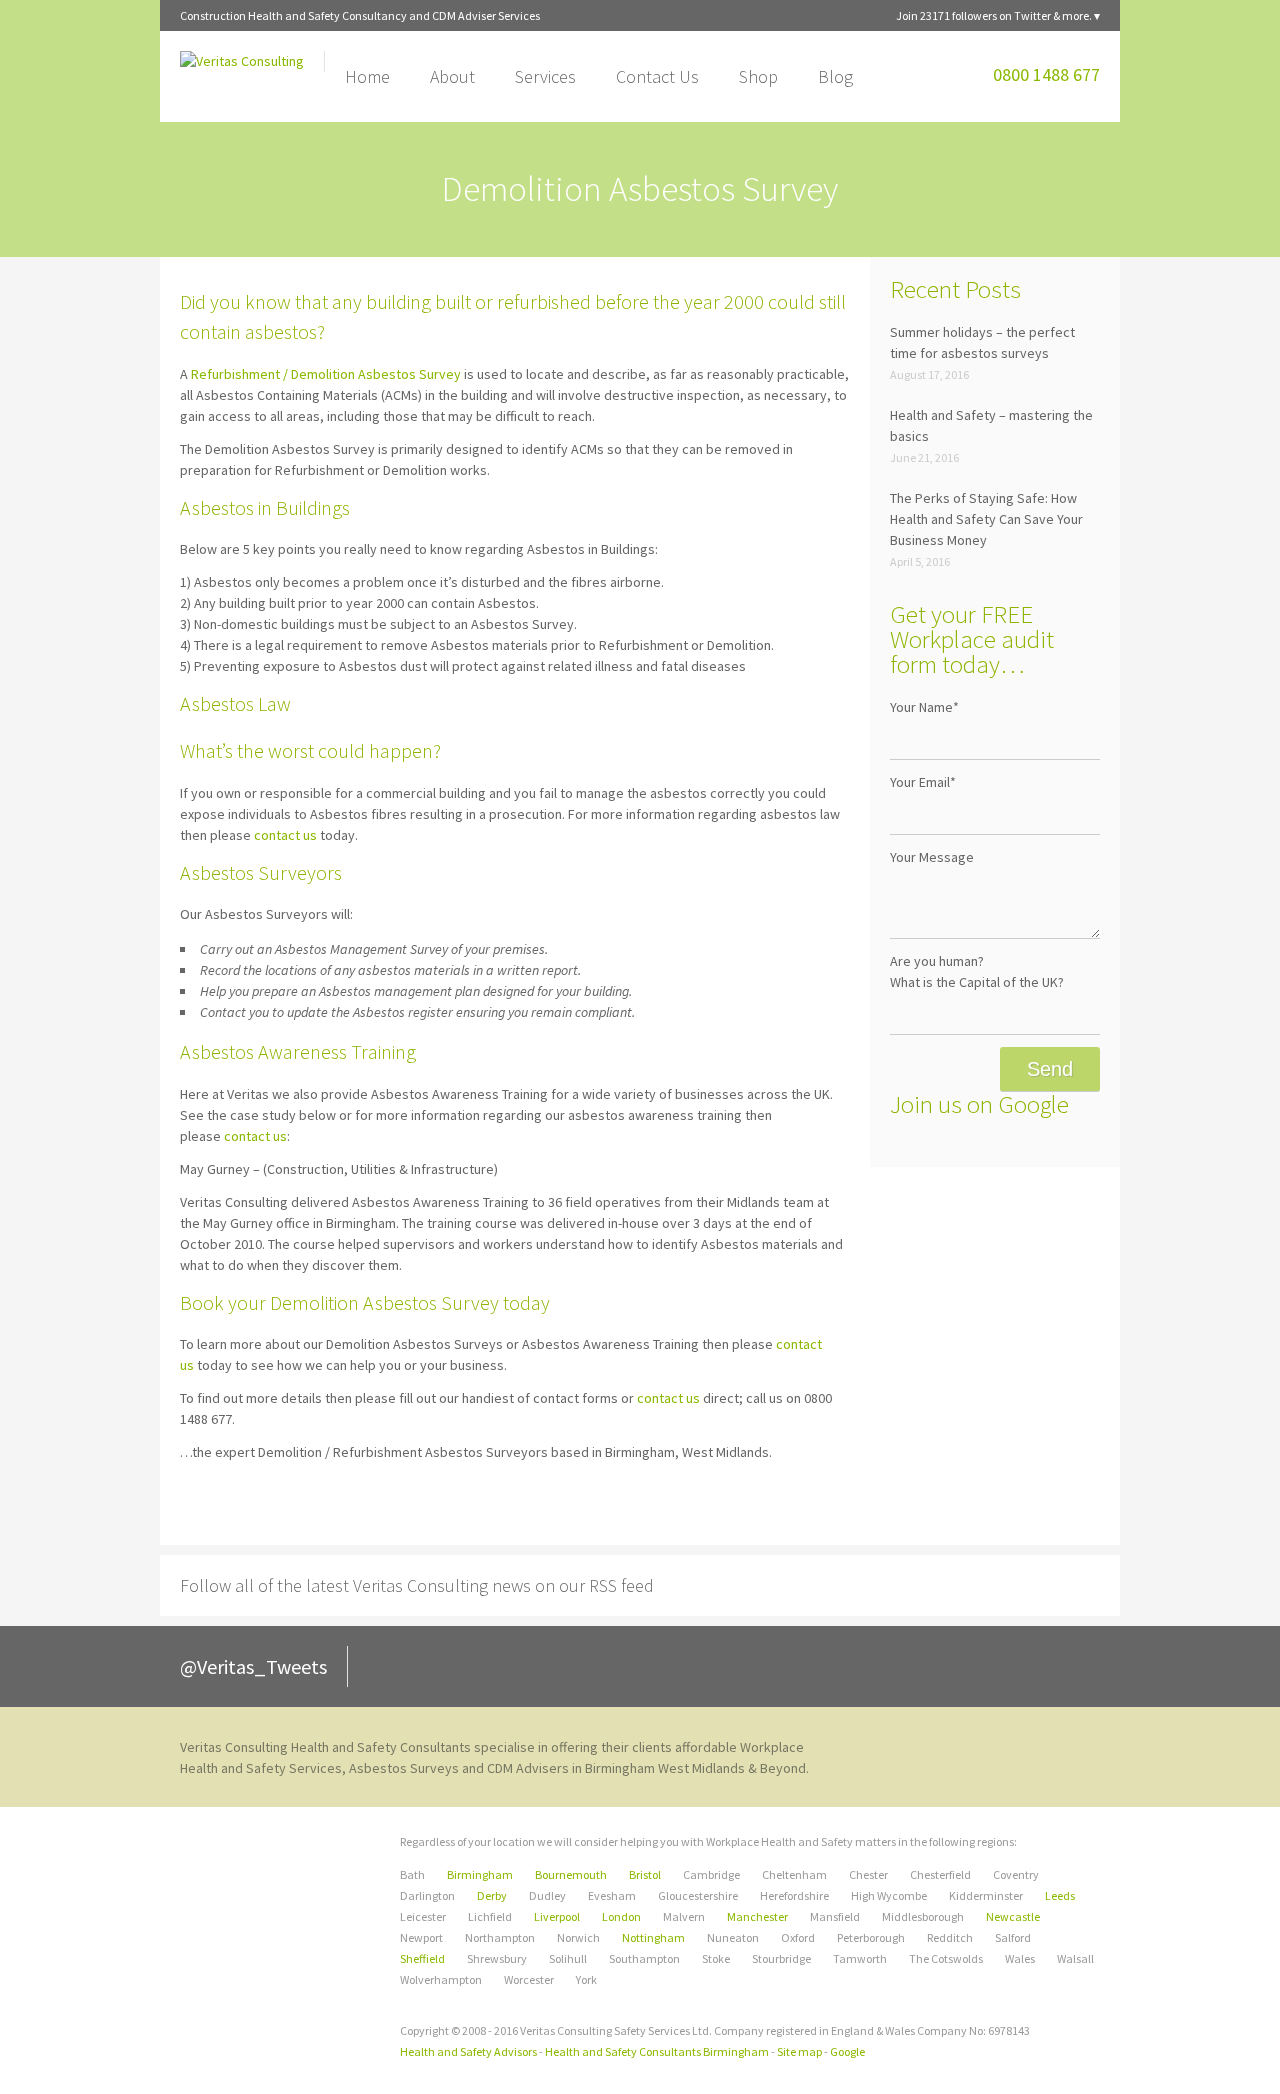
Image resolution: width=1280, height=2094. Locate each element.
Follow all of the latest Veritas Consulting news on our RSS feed (417, 1585)
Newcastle (1013, 1916)
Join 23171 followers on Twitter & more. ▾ (998, 15)
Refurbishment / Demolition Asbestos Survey (326, 374)
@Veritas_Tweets (253, 1666)
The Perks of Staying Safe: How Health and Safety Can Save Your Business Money (986, 519)
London (621, 1916)
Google (847, 2051)
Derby (492, 1895)
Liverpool (557, 1916)
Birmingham (480, 1874)
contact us (285, 835)
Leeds (1060, 1895)
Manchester (757, 1916)
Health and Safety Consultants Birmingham (657, 2051)
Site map (799, 2051)
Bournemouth (571, 1874)
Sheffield (422, 1958)
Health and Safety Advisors (468, 2051)
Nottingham (653, 1937)
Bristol (645, 1874)
